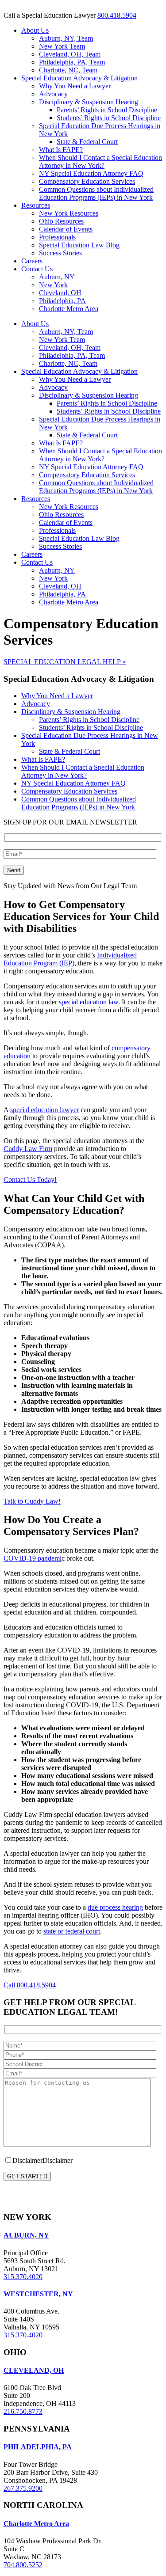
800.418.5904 (117, 15)
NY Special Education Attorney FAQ (91, 173)
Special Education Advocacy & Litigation (79, 78)
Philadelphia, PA (62, 301)
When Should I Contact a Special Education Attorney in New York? (100, 161)
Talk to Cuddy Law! (32, 1501)
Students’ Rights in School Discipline (109, 118)
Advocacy (53, 94)
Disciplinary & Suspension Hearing (89, 102)
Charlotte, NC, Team (68, 70)
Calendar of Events (66, 229)
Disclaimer (58, 2160)
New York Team (62, 46)
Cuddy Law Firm (28, 1149)
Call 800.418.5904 (30, 1985)
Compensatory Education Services (87, 181)
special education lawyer (44, 1110)
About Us (35, 30)
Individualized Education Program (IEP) (70, 959)
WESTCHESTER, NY (38, 2294)
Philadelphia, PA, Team (72, 62)
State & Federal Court (87, 142)
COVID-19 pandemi (33, 1558)
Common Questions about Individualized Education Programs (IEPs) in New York (96, 193)
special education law (89, 1002)
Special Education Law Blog (79, 245)
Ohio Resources (61, 221)
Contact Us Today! (30, 1180)
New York (53, 285)
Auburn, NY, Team (66, 38)
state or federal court (72, 1931)
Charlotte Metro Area (69, 309)
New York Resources (69, 213)
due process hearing (115, 1907)
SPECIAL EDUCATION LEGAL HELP (65, 662)
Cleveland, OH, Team (70, 54)
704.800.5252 (23, 2565)
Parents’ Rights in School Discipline (107, 110)
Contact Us (37, 269)
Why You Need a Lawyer (75, 86)
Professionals (57, 237)
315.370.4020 (23, 2277)
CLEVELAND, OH (34, 2370)
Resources (36, 205)
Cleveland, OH (60, 293)
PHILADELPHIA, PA (38, 2447)
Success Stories (60, 253)
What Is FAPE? (61, 150)
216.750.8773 (23, 2411)
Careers (32, 261)
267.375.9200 (23, 2488)
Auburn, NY (57, 277)
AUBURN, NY (26, 2235)
